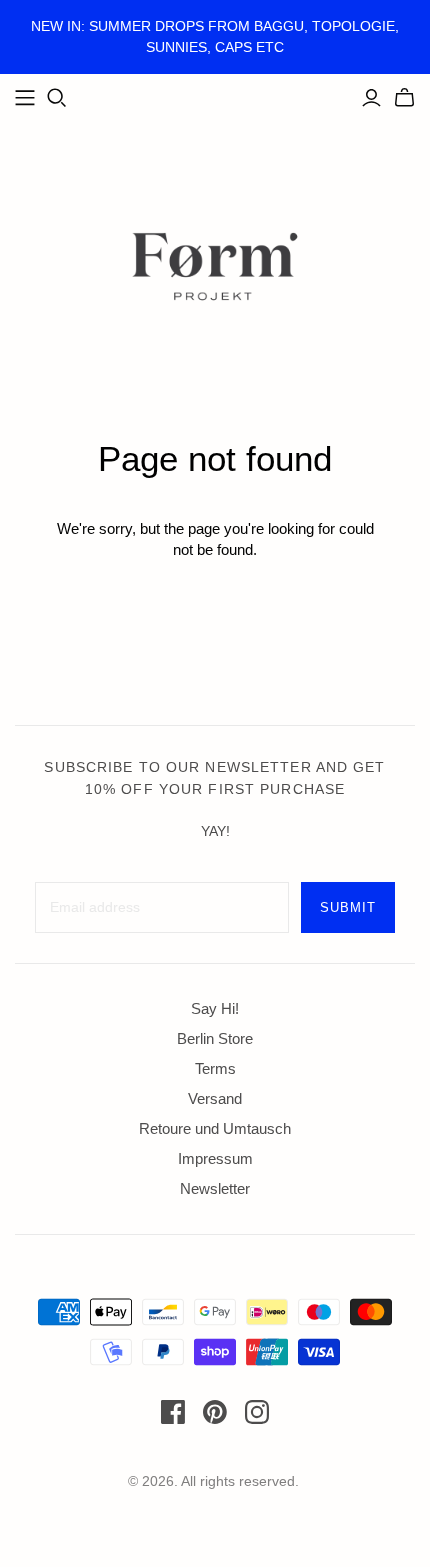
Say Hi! (215, 1008)
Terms (215, 1068)
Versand (215, 1098)
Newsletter (215, 1188)
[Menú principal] (25, 98)
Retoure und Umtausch (215, 1128)
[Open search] (57, 98)
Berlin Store (215, 1038)
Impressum (215, 1158)
